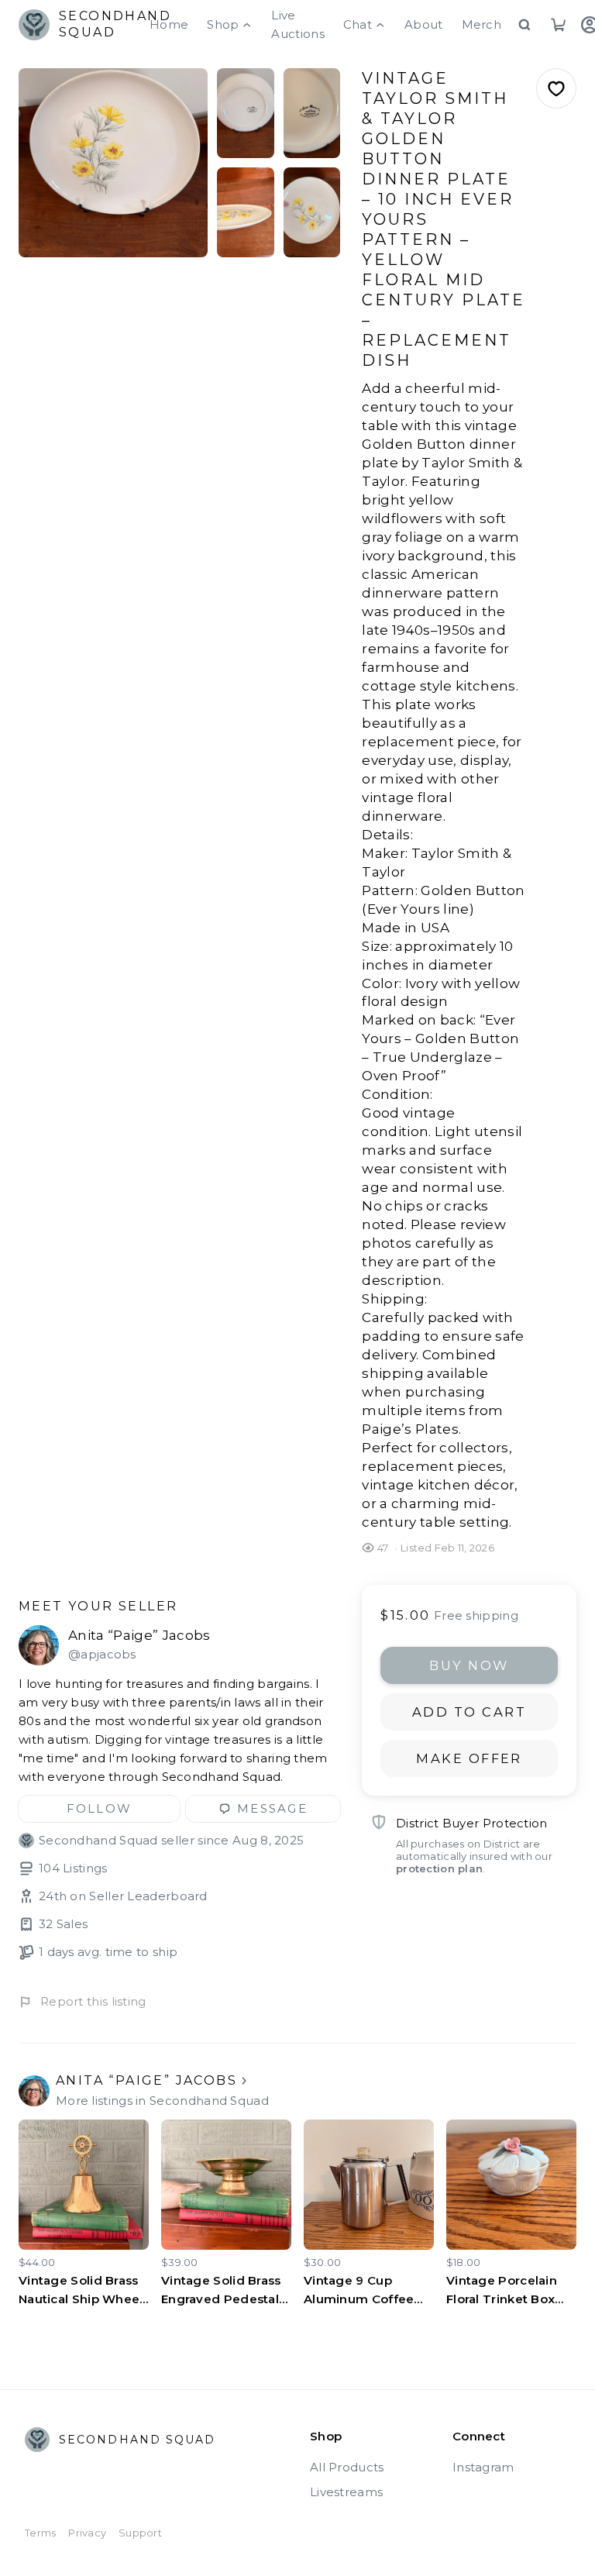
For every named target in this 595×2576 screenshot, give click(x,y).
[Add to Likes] (556, 88)
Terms (40, 2533)
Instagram (483, 2467)
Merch (482, 24)
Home (169, 24)
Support (140, 2533)
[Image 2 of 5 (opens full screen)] (245, 113)
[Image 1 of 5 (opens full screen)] (113, 163)
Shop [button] (223, 24)
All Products (347, 2467)
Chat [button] (358, 24)
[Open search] (524, 25)
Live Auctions (297, 24)
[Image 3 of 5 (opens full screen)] (312, 113)
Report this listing (93, 2001)
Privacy (87, 2533)
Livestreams (346, 2492)
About (424, 24)
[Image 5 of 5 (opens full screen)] (312, 212)
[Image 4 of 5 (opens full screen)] (245, 212)
